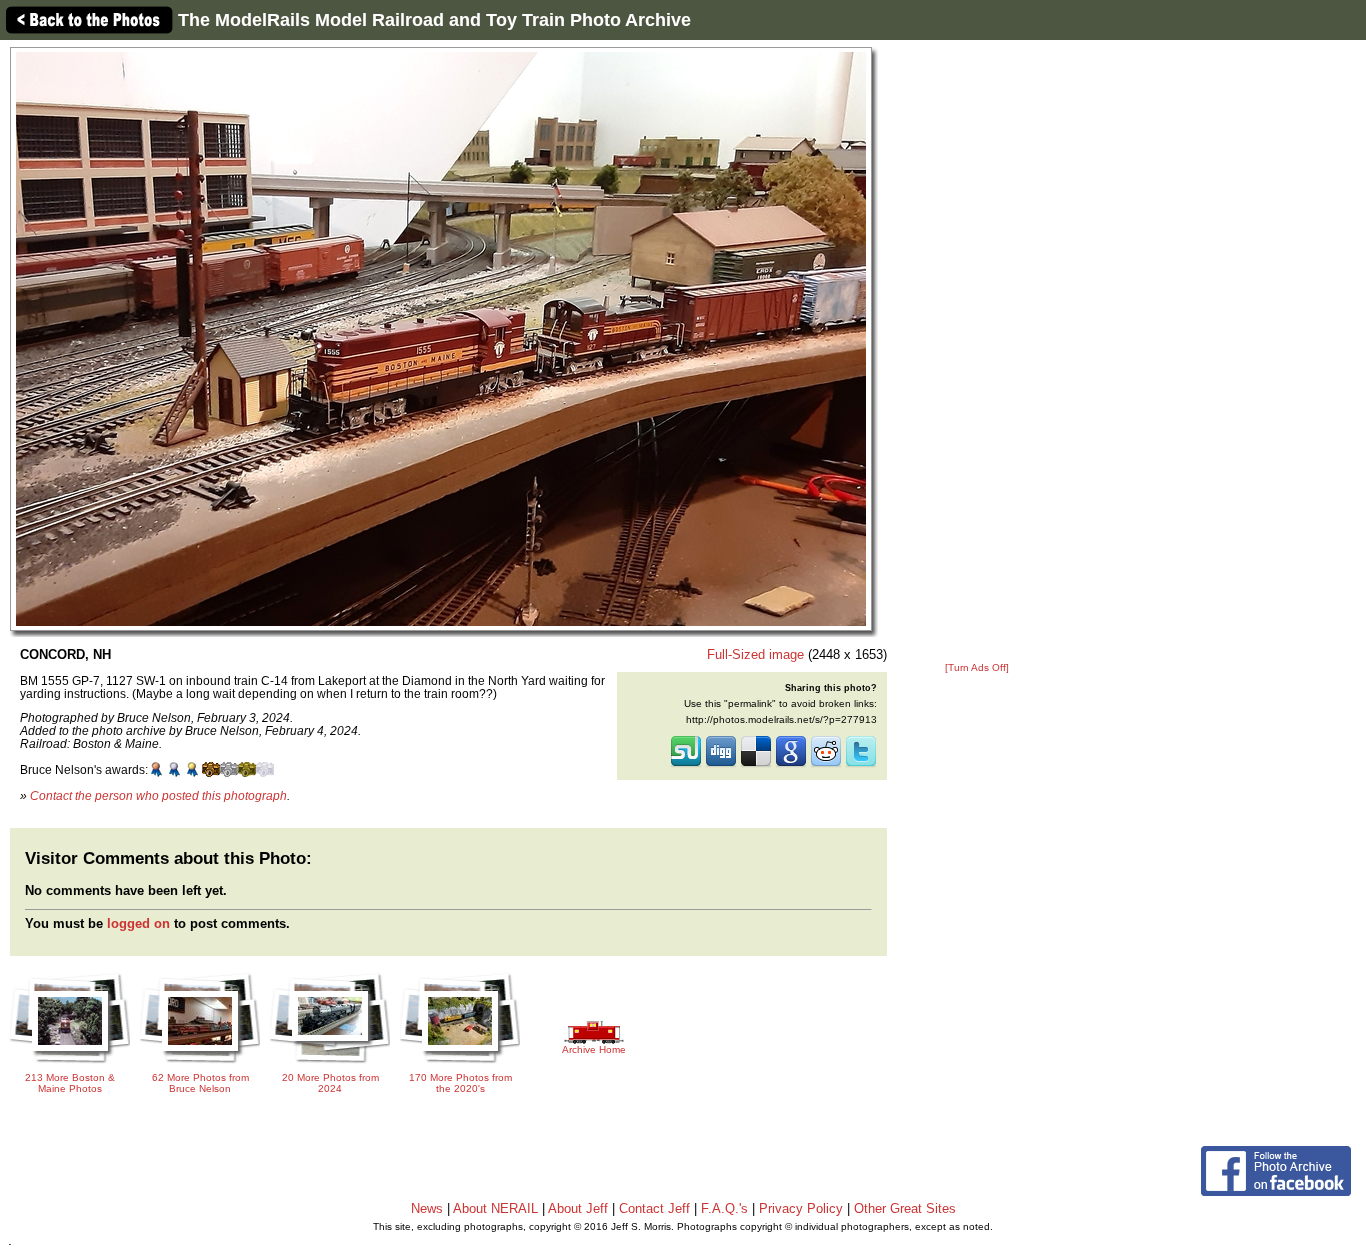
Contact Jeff (654, 1208)
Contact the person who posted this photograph (158, 795)
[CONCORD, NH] (441, 338)
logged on (138, 923)
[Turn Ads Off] (977, 667)
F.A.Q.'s (724, 1208)
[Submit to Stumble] (686, 765)
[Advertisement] (977, 352)
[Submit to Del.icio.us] (756, 765)
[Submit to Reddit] (826, 765)
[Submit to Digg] (721, 765)
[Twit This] (861, 765)
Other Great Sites (905, 1208)
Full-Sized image (755, 654)
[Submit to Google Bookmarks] (791, 765)
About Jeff (578, 1208)
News (427, 1208)
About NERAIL (495, 1208)
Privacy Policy (801, 1208)
